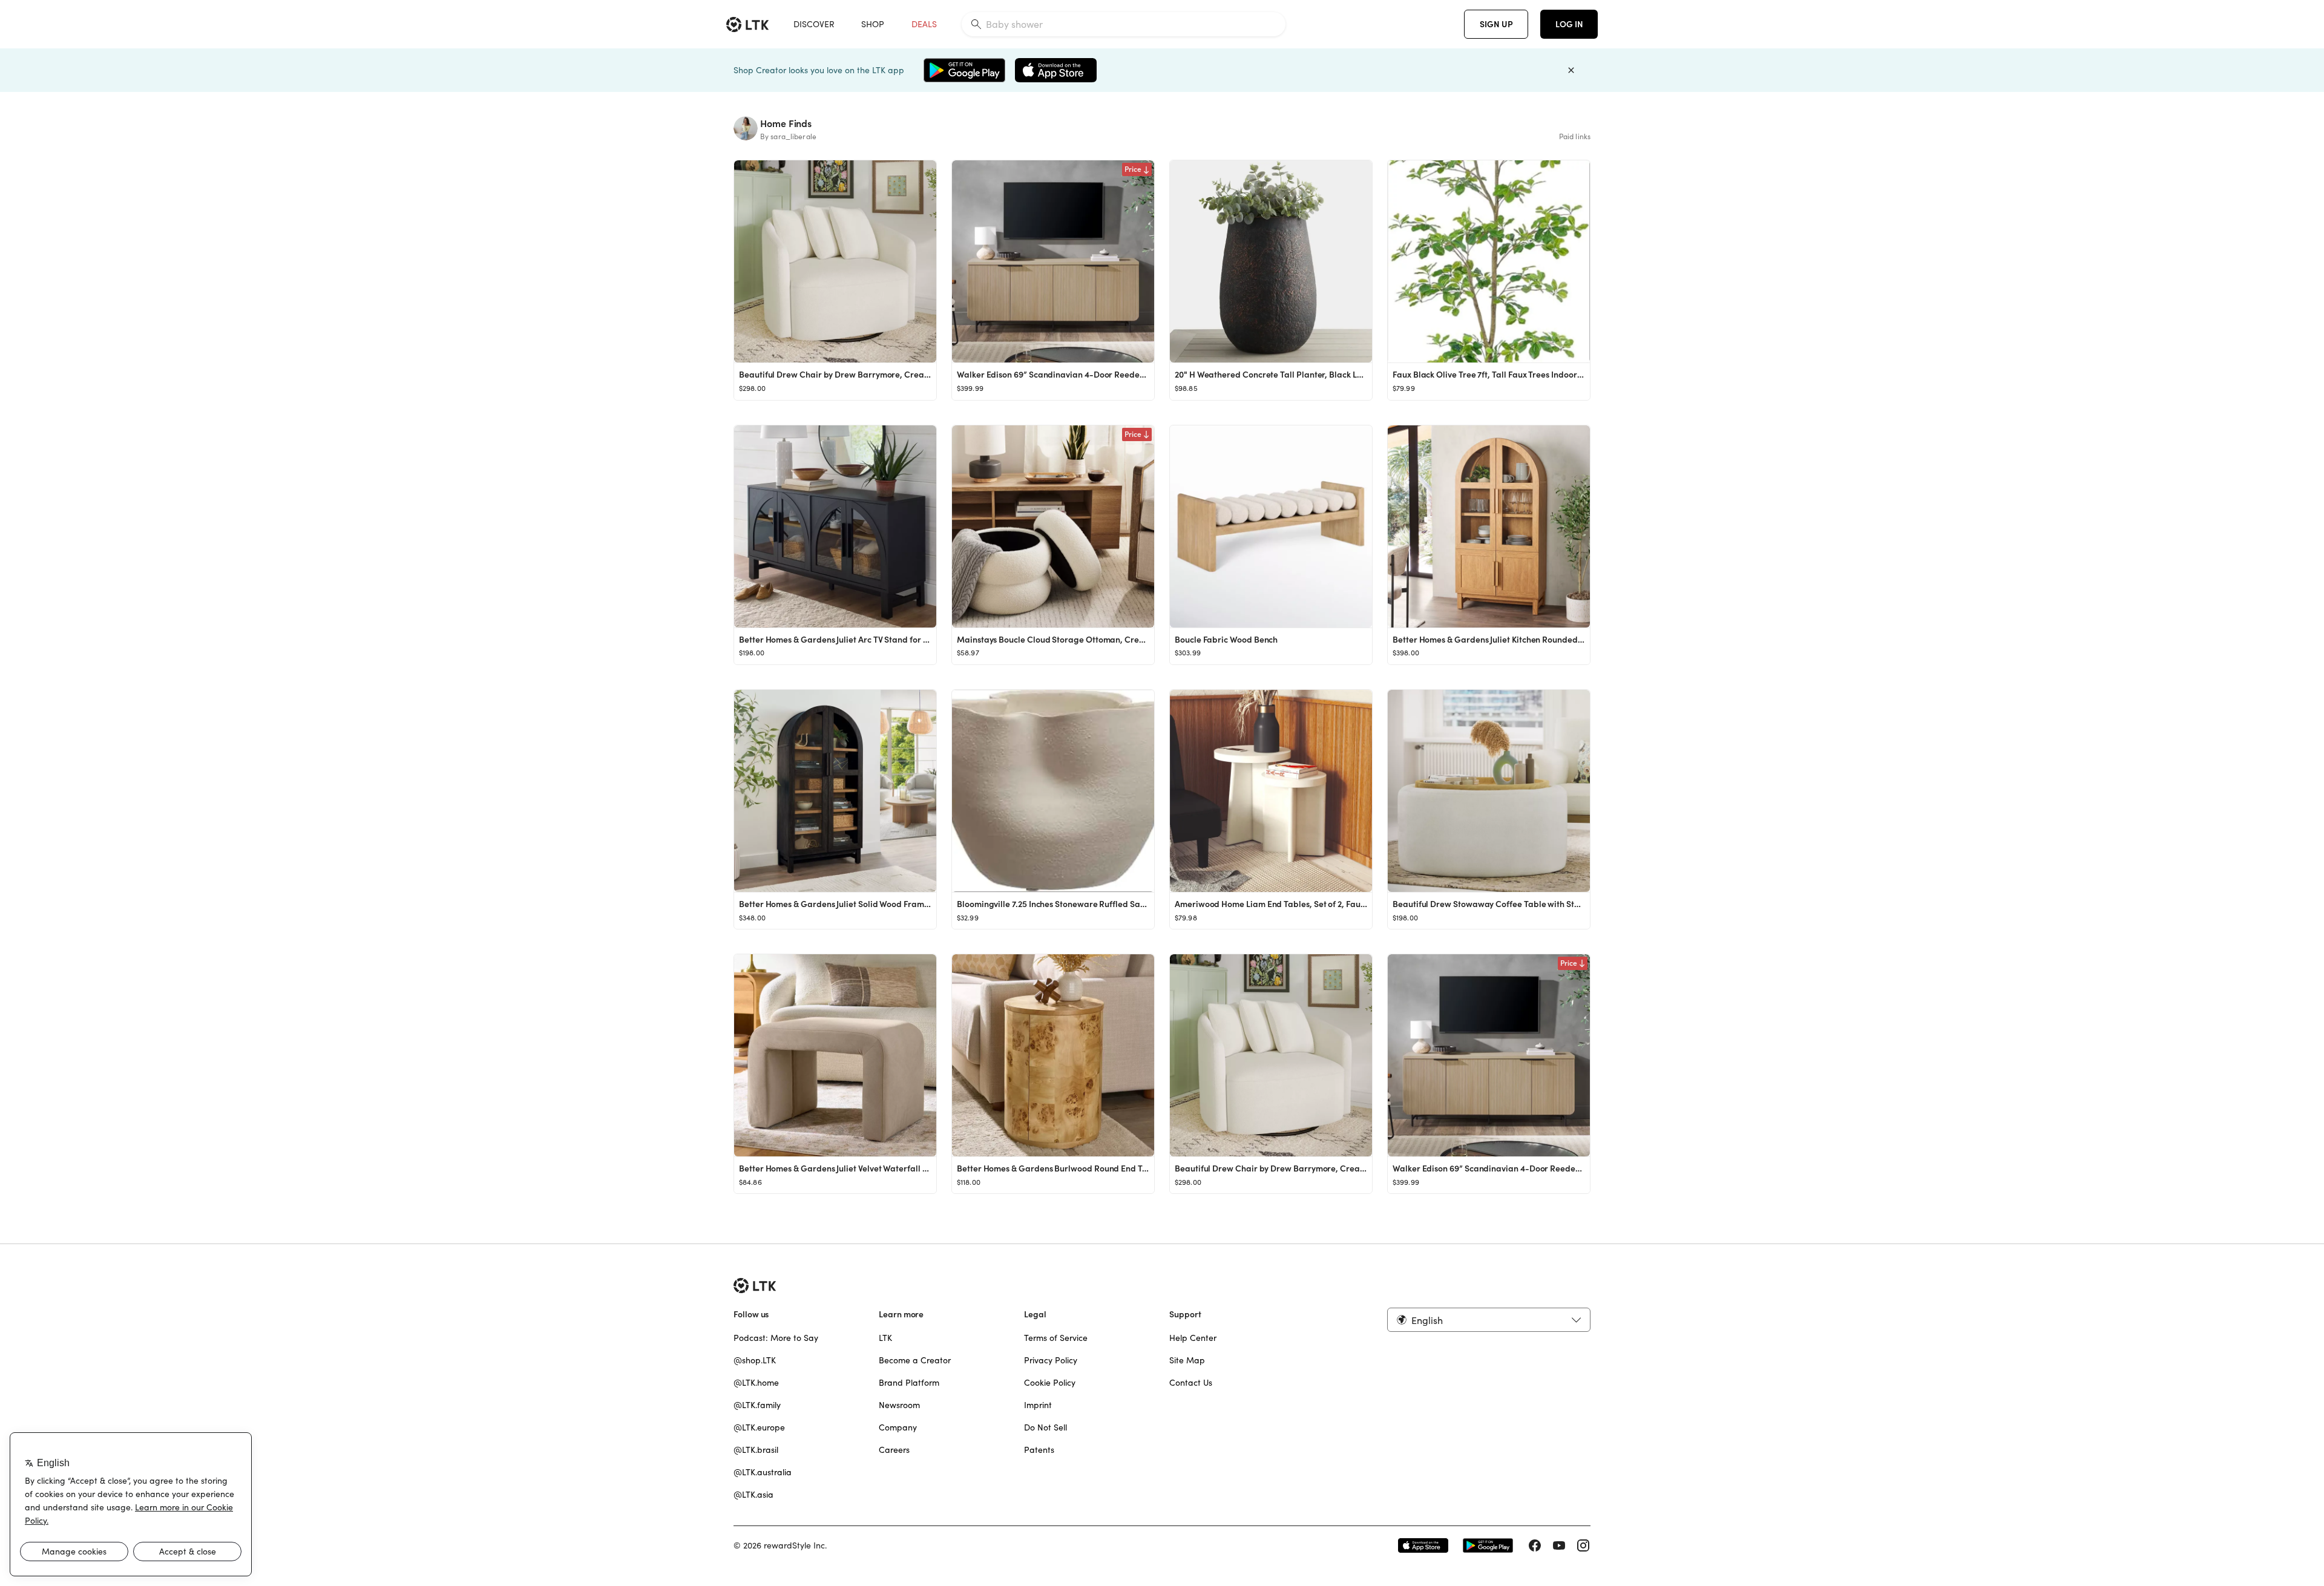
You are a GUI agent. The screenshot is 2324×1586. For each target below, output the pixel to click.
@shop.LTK (755, 1360)
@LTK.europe (759, 1427)
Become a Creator (915, 1360)
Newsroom (899, 1405)
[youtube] (1559, 1545)
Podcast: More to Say (776, 1338)
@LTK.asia (753, 1495)
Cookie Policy (1050, 1383)
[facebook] (1535, 1545)
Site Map (1187, 1360)
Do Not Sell (1045, 1427)
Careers (894, 1450)
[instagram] (1583, 1545)
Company (898, 1427)
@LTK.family (757, 1405)
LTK (885, 1338)
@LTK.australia (763, 1472)
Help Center (1193, 1338)
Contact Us (1191, 1383)
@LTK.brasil (756, 1450)
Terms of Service (1056, 1338)
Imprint (1038, 1405)
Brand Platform (909, 1383)
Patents (1039, 1450)
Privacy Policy (1051, 1360)
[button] (1489, 1320)
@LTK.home (756, 1383)
